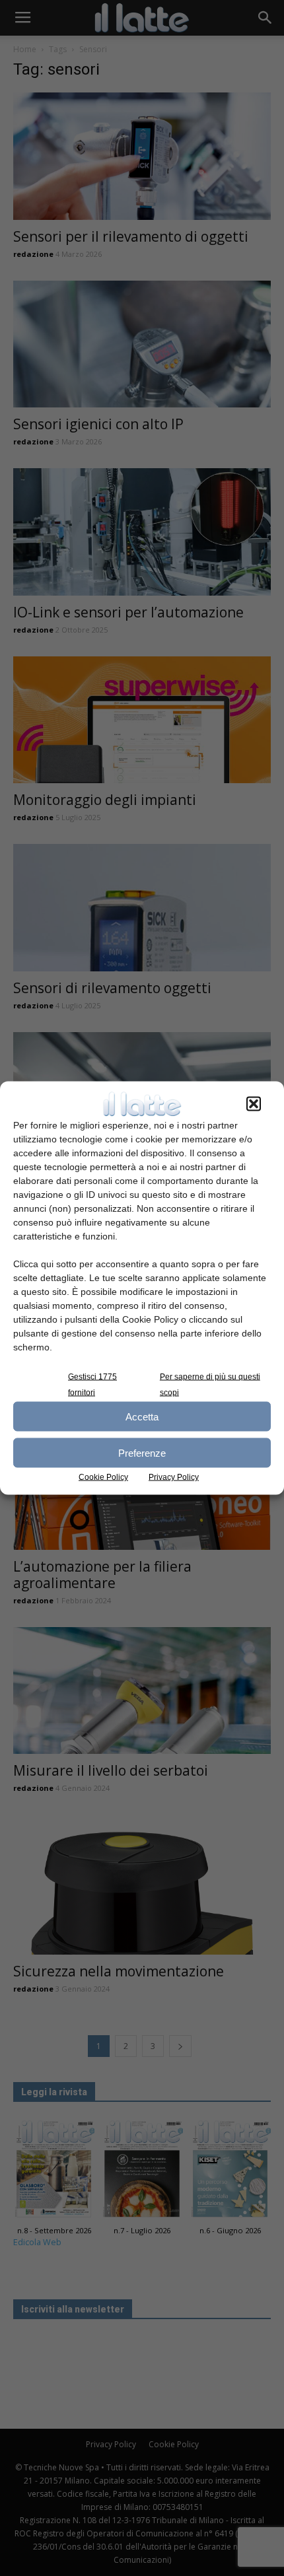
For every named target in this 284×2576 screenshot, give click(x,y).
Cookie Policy (103, 1477)
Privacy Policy (174, 1477)
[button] (254, 1104)
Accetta (142, 1416)
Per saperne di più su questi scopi (210, 1385)
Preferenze (142, 1452)
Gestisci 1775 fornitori (92, 1385)
